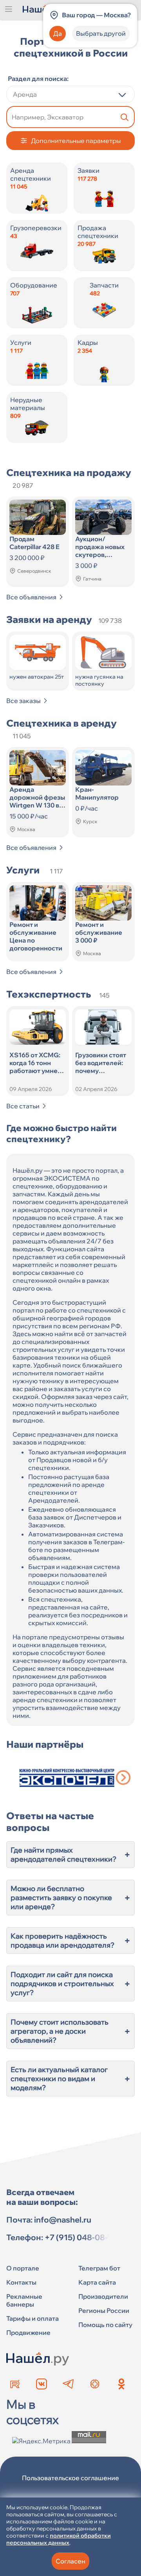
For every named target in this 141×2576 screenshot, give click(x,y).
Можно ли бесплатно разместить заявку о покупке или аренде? (70, 1898)
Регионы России (104, 2311)
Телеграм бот (99, 2268)
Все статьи (23, 1106)
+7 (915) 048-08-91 (81, 2237)
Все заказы (23, 701)
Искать (125, 117)
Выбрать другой (101, 33)
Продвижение (28, 2332)
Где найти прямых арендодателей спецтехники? (70, 1855)
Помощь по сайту (105, 2325)
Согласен (70, 2561)
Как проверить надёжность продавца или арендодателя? (70, 1941)
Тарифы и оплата (33, 2318)
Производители (103, 2296)
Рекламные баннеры (24, 2300)
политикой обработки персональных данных (59, 2539)
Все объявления (31, 597)
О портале (23, 2268)
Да (58, 33)
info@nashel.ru (63, 2220)
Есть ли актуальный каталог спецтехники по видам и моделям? (70, 2079)
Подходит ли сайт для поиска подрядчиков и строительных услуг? (70, 1984)
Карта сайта (97, 2282)
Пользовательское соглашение (70, 2478)
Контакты (21, 2282)
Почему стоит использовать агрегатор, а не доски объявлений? (70, 2031)
